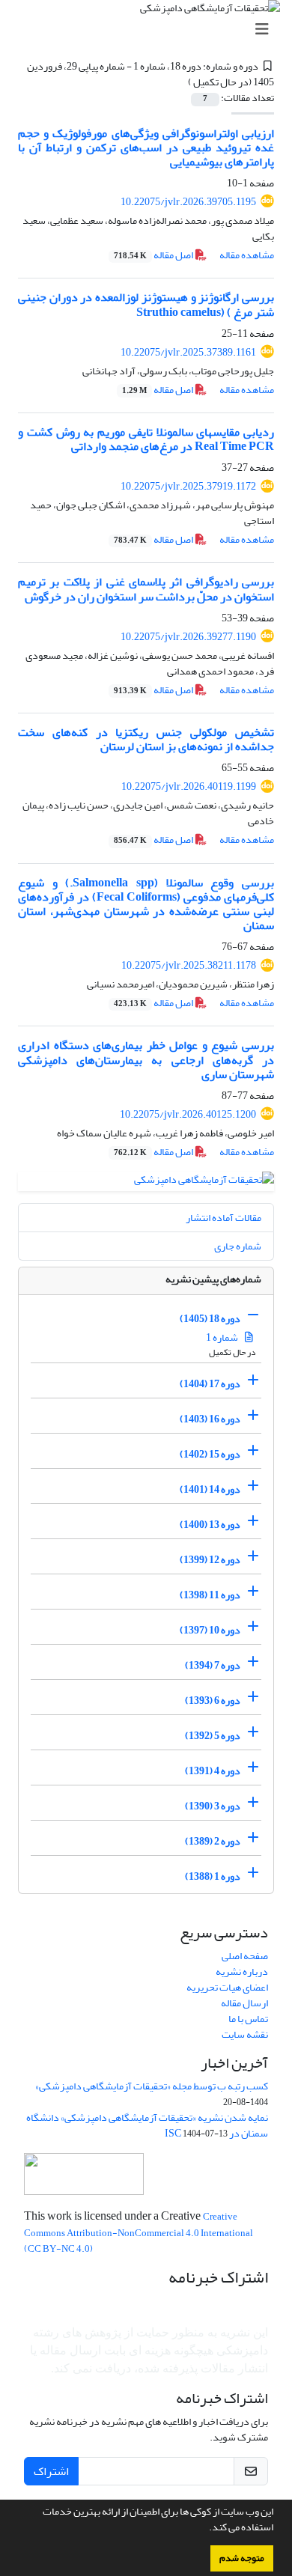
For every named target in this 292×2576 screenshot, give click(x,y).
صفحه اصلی (245, 1956)
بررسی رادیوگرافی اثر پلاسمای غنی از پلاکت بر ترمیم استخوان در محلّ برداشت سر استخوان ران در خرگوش (146, 589)
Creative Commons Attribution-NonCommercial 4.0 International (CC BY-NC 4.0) (139, 2233)
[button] (205, 2529)
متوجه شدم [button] (242, 2558)
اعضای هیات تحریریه (227, 1987)
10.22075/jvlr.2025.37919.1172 (188, 486)
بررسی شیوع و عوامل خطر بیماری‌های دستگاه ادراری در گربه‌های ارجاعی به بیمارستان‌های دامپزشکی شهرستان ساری (146, 1059)
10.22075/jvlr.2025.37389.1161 (188, 352)
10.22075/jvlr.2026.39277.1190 (188, 637)
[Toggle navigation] (150, 30)
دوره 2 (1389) (213, 1841)
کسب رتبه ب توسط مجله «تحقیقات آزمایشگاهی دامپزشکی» (152, 2086)
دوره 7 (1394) (213, 1665)
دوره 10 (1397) (210, 1630)
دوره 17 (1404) (210, 1384)
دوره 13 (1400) (210, 1525)
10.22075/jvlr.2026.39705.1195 (188, 202)
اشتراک (51, 2471)
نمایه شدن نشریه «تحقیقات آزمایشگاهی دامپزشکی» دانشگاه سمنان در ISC (147, 2125)
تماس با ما (248, 2019)
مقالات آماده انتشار (223, 1218)
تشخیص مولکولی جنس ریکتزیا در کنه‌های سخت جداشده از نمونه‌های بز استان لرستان (146, 739)
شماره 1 (223, 1337)
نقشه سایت (245, 2034)
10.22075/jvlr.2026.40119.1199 (189, 786)
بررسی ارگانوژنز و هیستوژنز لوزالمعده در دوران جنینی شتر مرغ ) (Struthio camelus (146, 304)
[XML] (180, 82)
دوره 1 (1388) (213, 1876)
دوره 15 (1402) (210, 1454)
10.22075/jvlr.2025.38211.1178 (189, 965)
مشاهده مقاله (247, 255)
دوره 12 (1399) (210, 1560)
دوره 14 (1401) (210, 1489)
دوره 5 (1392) (213, 1736)
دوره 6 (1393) (213, 1700)
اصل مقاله (154, 255)
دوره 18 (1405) (210, 1319)
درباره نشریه (242, 1971)
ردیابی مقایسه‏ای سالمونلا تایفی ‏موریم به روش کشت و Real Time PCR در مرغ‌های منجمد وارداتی (146, 439)
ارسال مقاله (244, 2003)
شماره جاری (238, 1246)
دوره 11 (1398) (210, 1595)
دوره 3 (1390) (213, 1806)
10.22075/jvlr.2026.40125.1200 (188, 1114)
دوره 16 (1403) (210, 1419)
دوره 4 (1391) (213, 1771)
